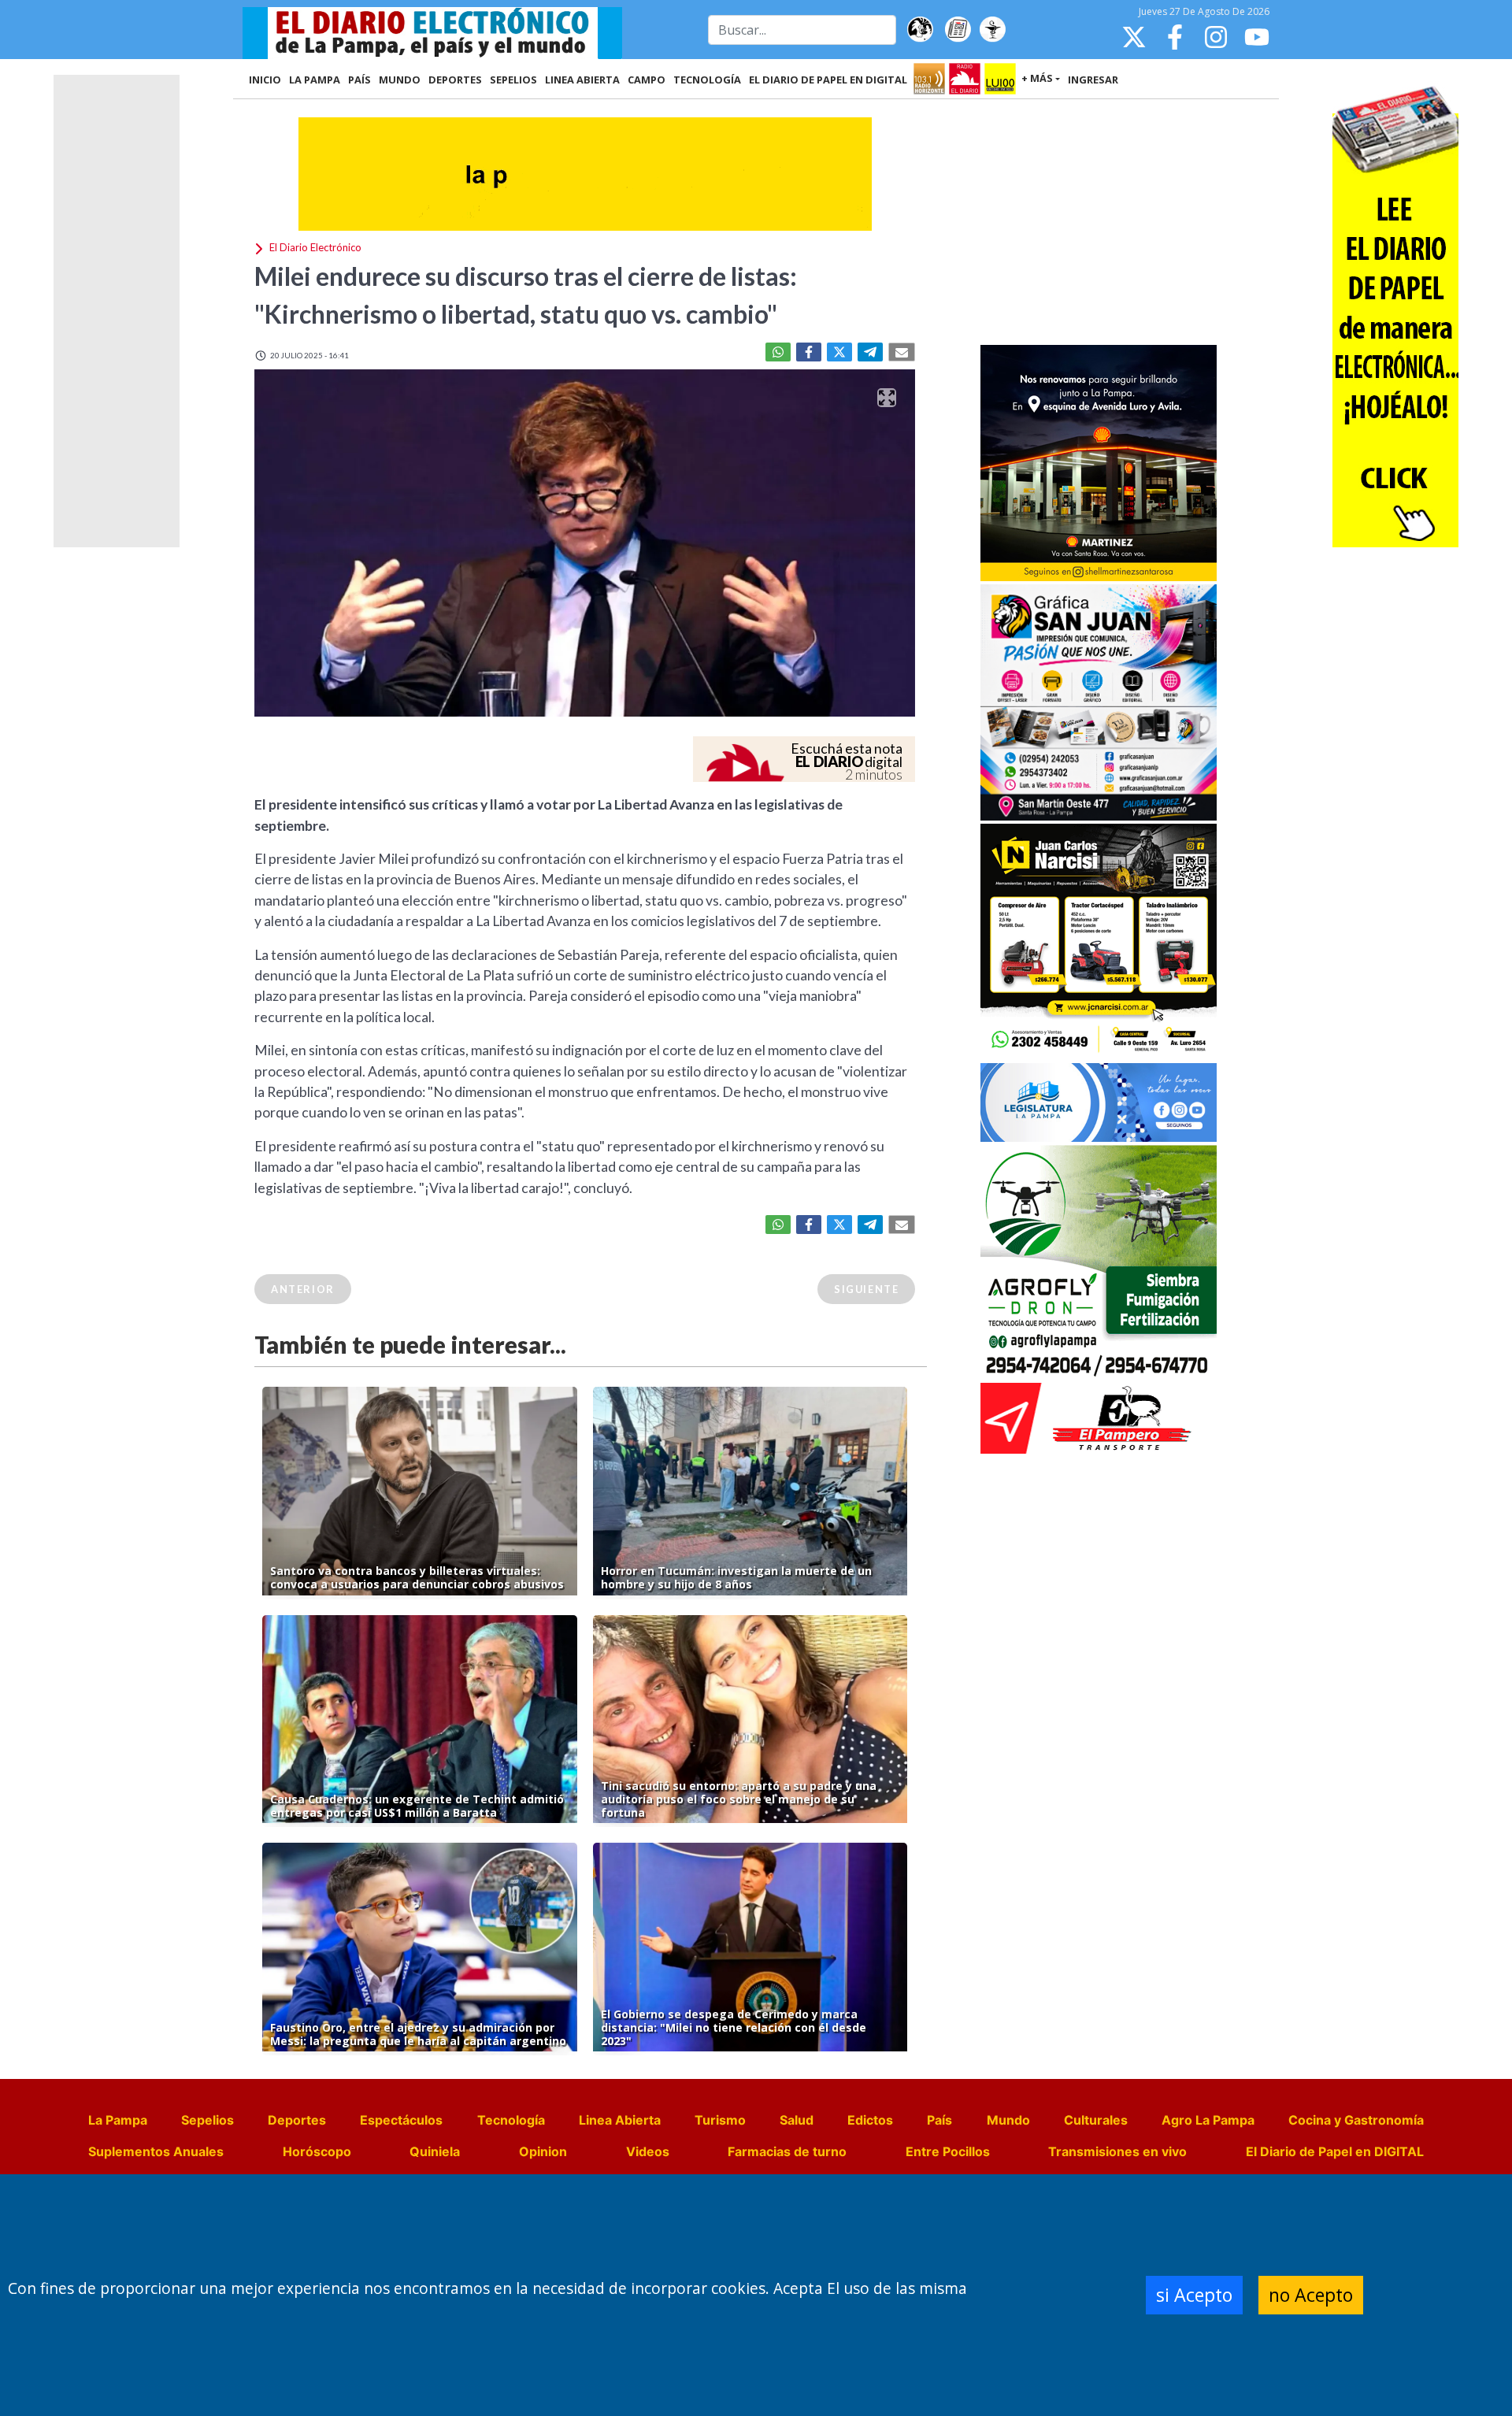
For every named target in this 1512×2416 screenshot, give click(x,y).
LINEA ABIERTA (582, 80)
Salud (797, 2120)
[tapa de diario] (958, 30)
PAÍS (359, 80)
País (939, 2120)
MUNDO (400, 80)
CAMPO (647, 80)
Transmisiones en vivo (1117, 2151)
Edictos (870, 2120)
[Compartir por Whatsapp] (778, 352)
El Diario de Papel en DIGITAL (828, 80)
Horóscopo (317, 2151)
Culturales (1096, 2120)
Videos (648, 2151)
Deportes (297, 2120)
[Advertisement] (1099, 224)
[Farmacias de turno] (992, 30)
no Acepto (1311, 2295)
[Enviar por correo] (902, 352)
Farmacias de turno (787, 2151)
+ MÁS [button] (1037, 78)
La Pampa (118, 2120)
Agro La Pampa (1208, 2120)
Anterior (303, 1289)
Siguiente (866, 1289)
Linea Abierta (620, 2120)
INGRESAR (1093, 80)
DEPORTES (455, 80)
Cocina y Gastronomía (1356, 2120)
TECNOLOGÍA (707, 80)
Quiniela (435, 2151)
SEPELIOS (513, 80)
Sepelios (208, 2120)
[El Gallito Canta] (920, 30)
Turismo (720, 2120)
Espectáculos (401, 2120)
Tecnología (511, 2120)
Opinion (543, 2151)
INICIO (265, 80)
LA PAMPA (315, 80)
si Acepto (1194, 2295)
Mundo (1008, 2120)
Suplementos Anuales (156, 2151)
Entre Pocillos (948, 2151)
